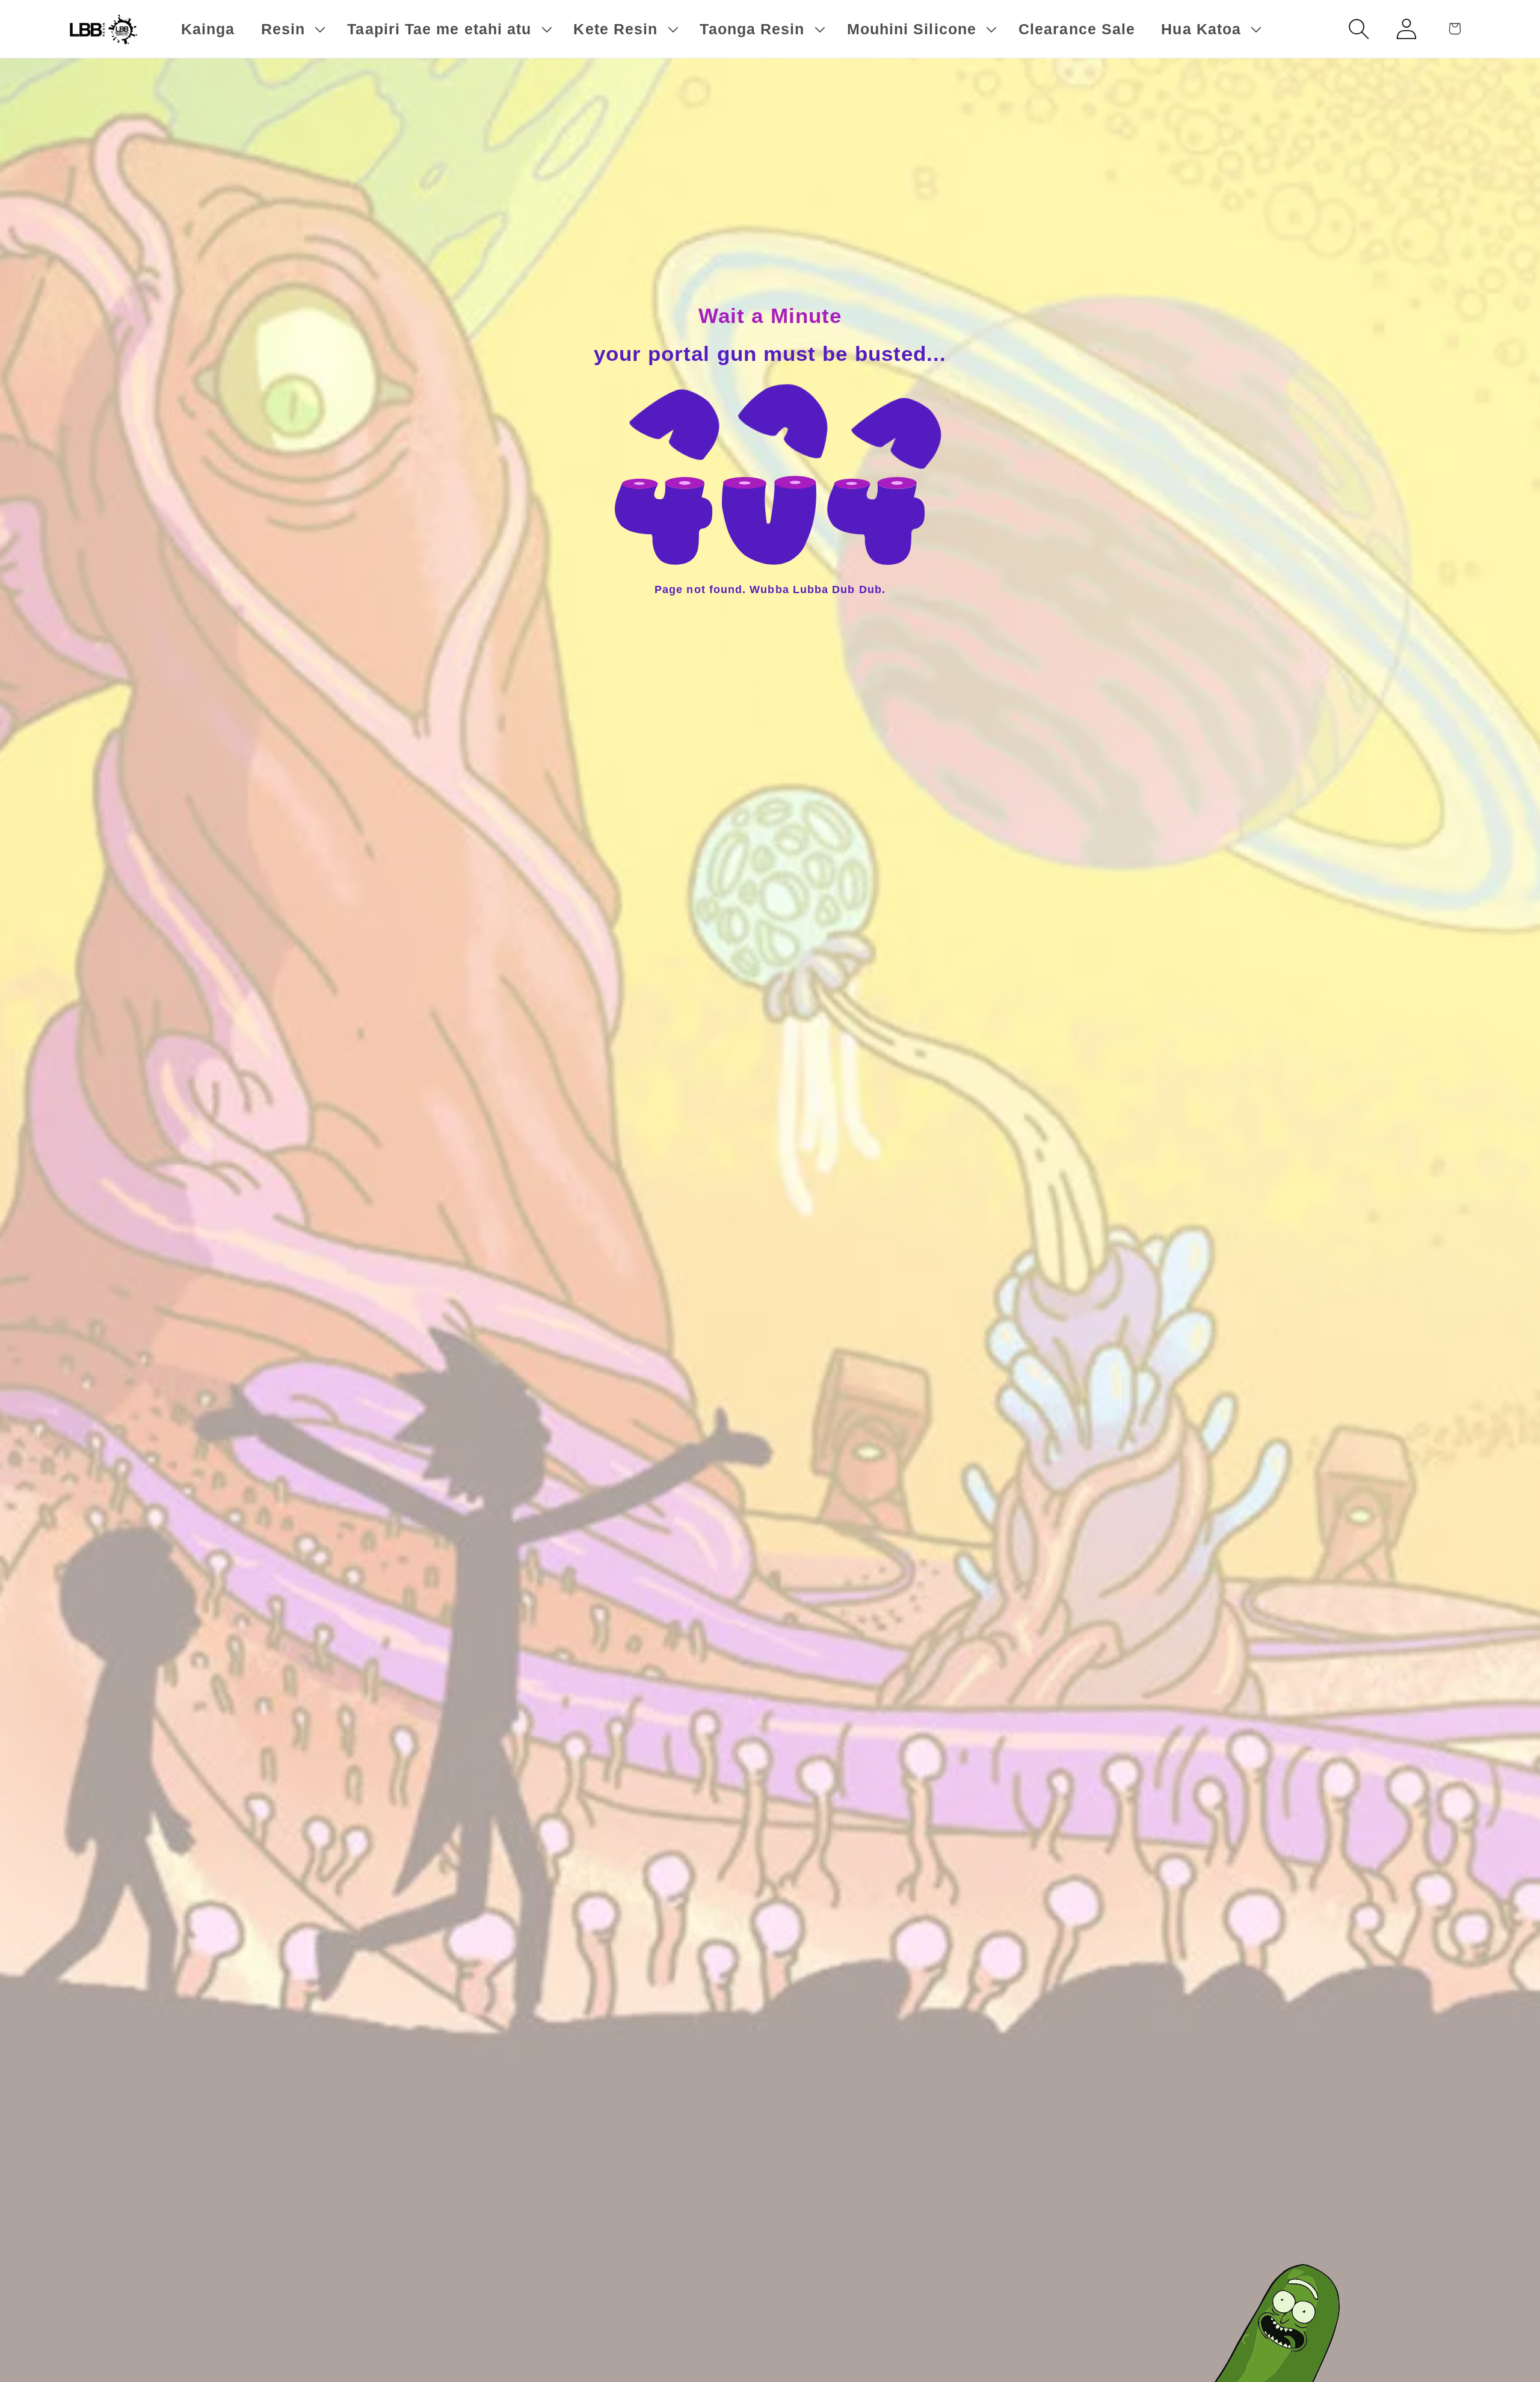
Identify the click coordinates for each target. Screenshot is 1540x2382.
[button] (291, 29)
